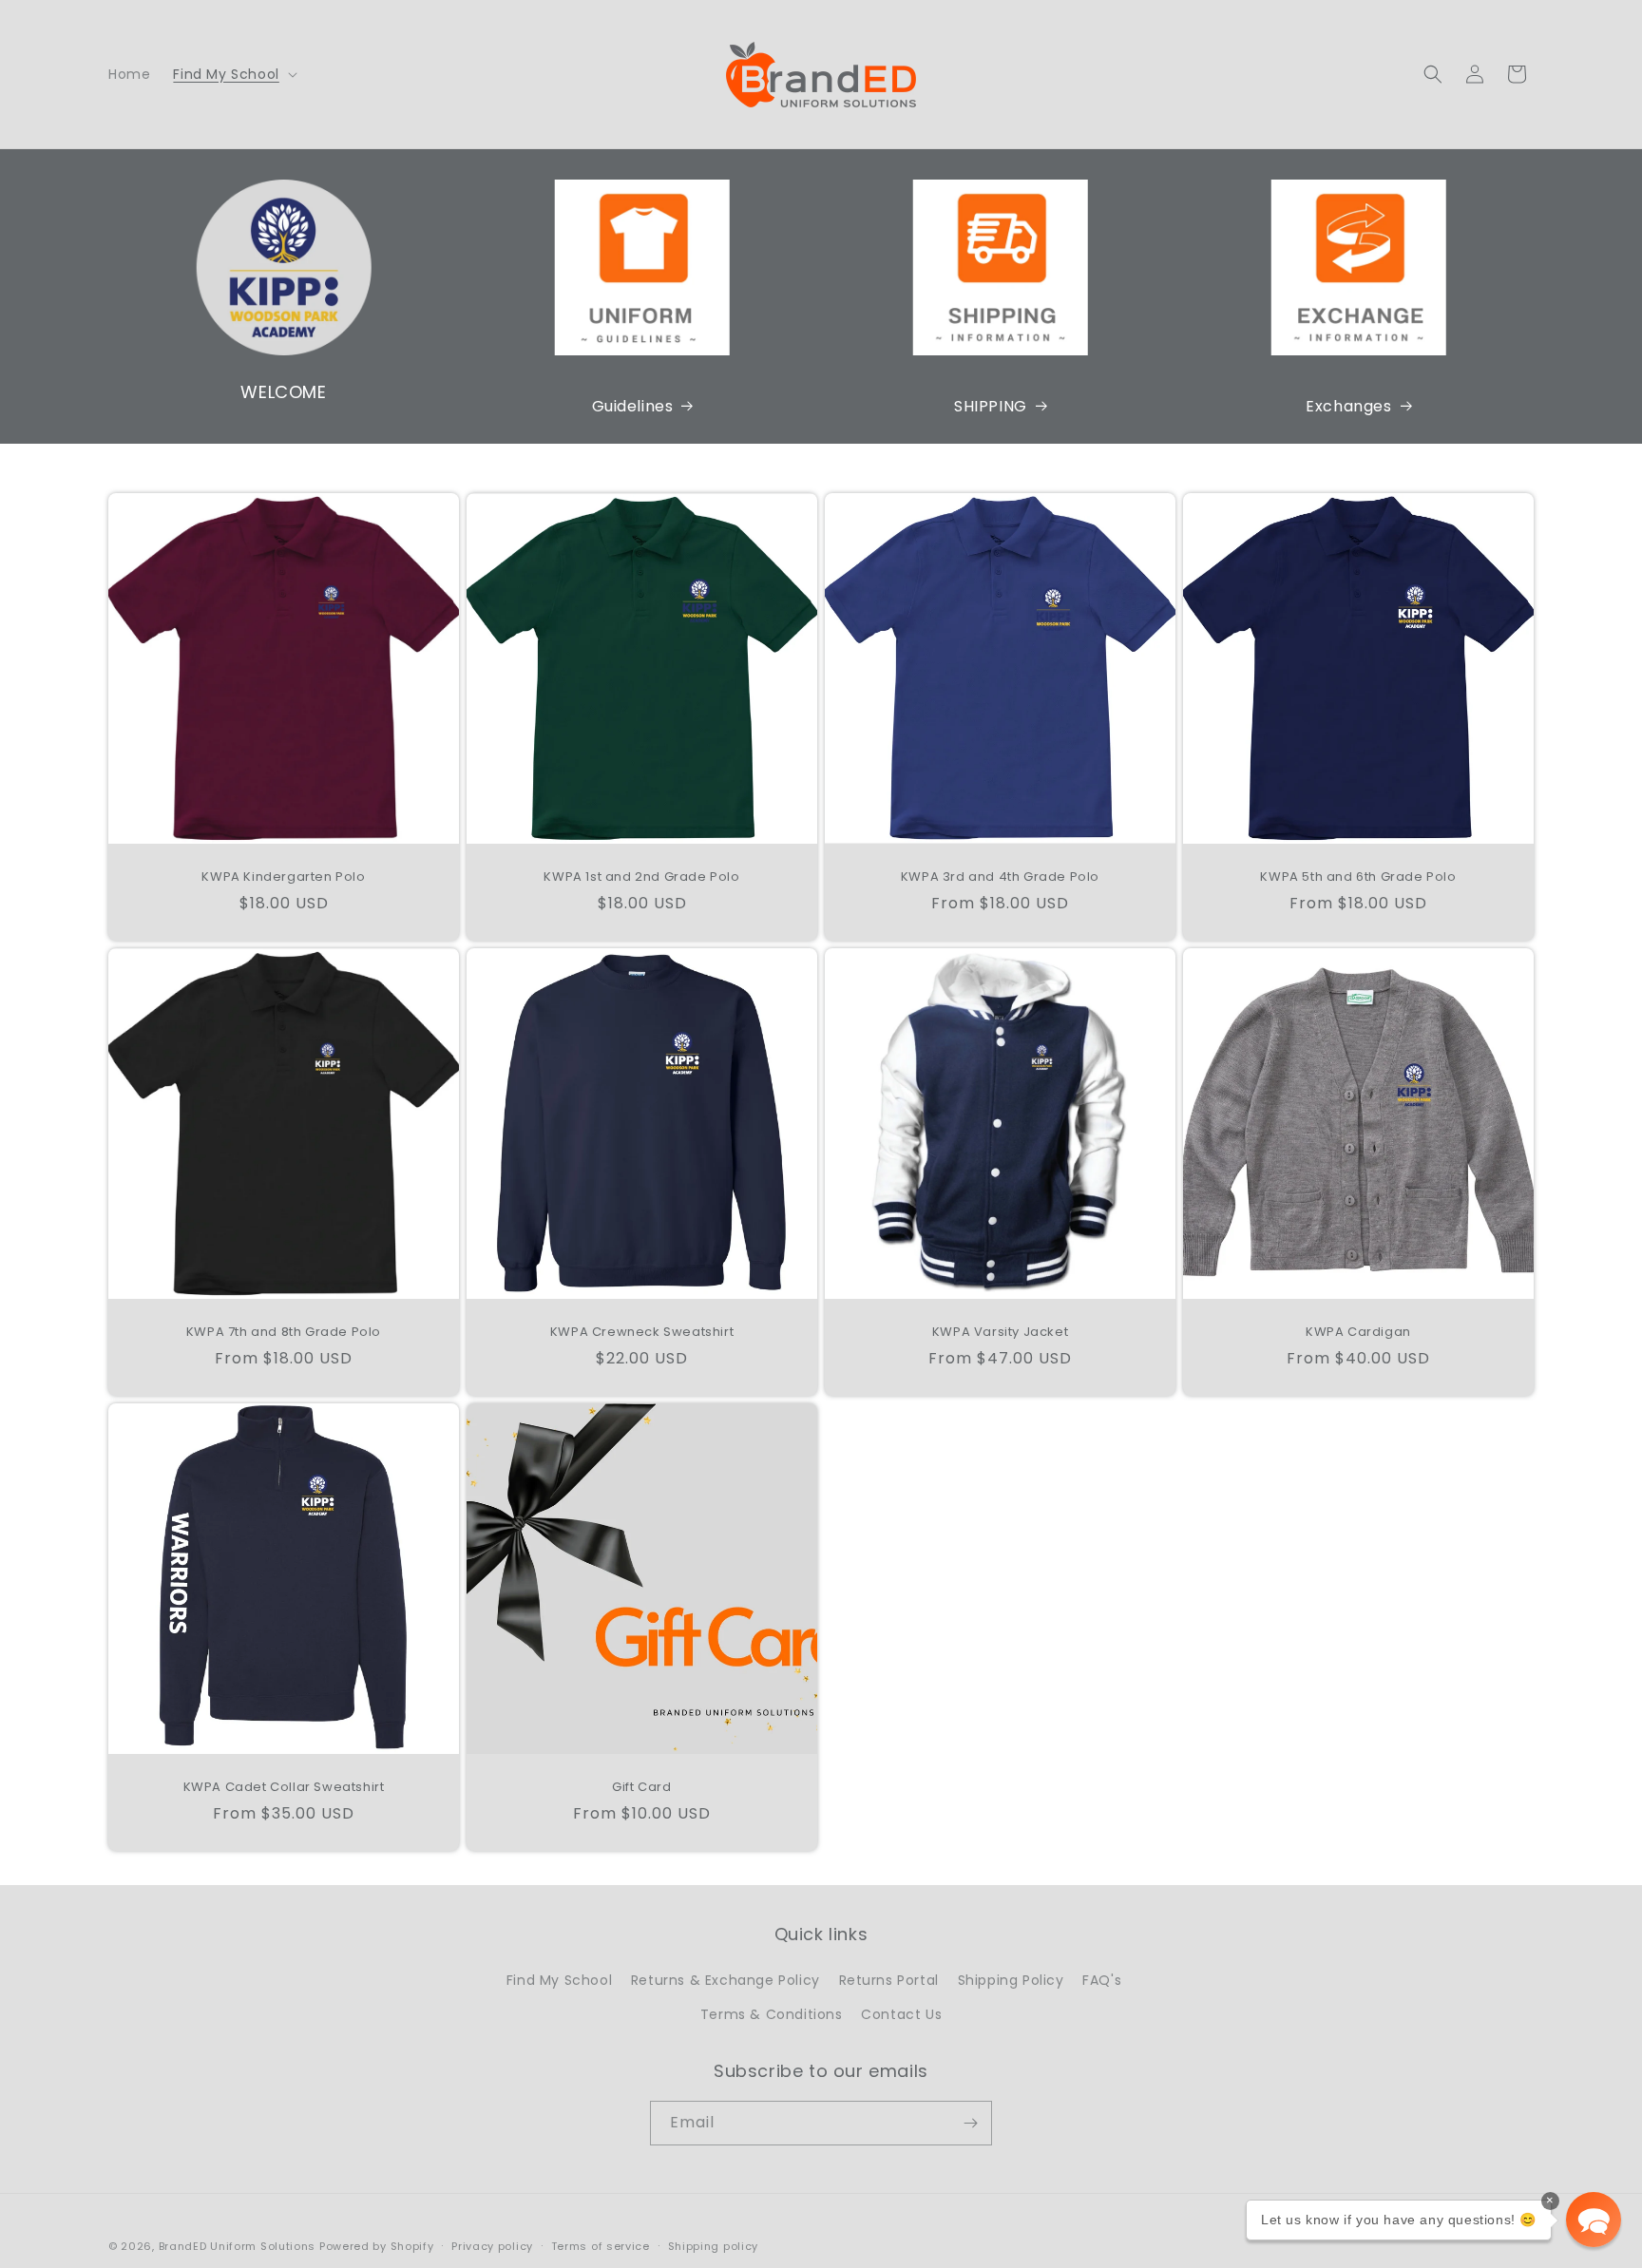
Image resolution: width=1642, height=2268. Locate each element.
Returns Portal (889, 1980)
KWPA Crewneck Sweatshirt (642, 1333)
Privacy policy (492, 2246)
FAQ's (1102, 1980)
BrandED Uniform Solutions (238, 2246)
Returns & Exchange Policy (726, 1980)
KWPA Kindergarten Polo (283, 877)
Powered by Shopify (377, 2246)
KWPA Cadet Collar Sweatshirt (284, 1788)
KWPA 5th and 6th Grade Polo (1358, 877)
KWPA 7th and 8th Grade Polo (284, 1333)
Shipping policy (714, 2246)
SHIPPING (991, 406)
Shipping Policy (1011, 1980)
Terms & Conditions (772, 2014)
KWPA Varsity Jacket (1000, 1333)
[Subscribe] (970, 2123)
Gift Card (641, 1788)
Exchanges (1348, 406)
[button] (233, 74)
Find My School (559, 1980)
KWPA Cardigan (1358, 1333)
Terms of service (601, 2246)
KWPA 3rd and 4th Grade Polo (1000, 877)
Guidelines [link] (633, 406)
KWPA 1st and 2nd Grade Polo (641, 877)
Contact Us (901, 2014)
